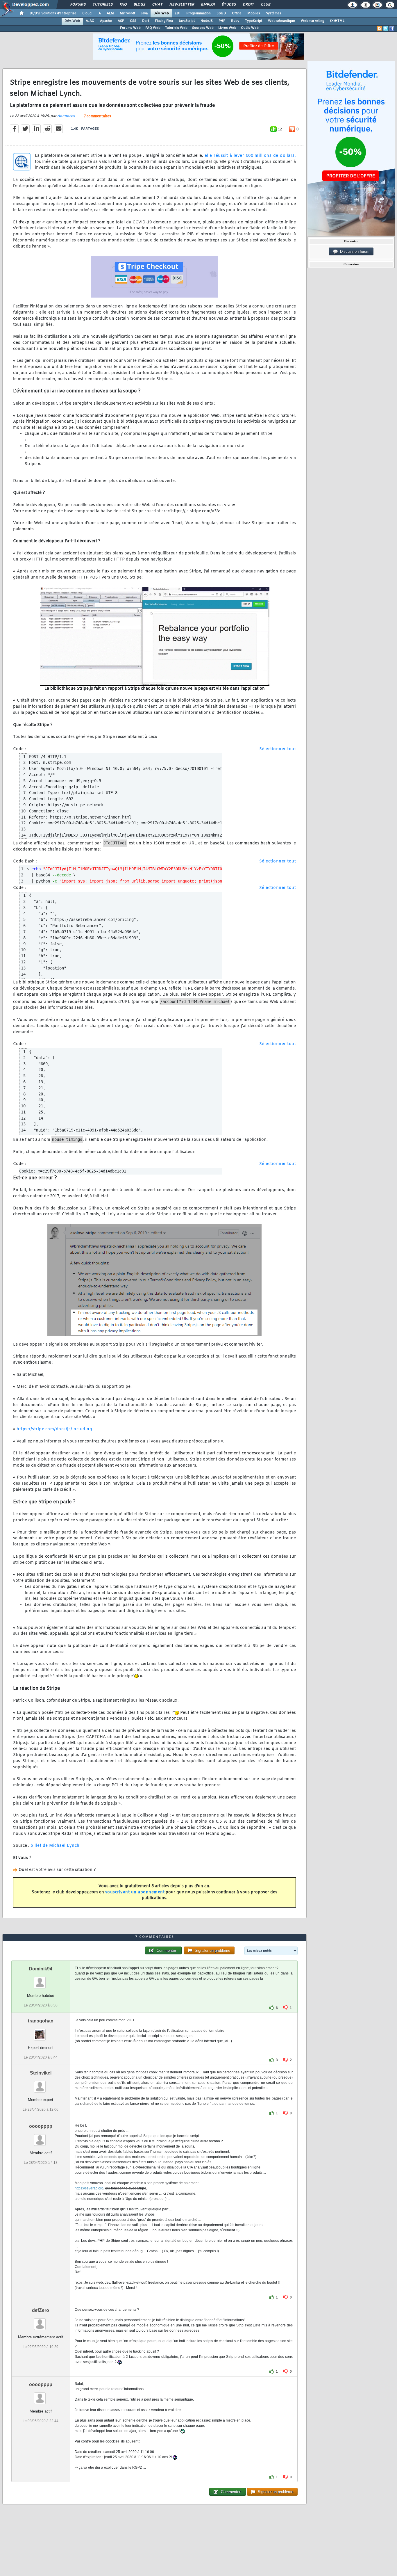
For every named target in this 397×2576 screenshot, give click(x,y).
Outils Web (250, 28)
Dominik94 (41, 1969)
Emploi (208, 5)
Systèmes (274, 13)
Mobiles (254, 13)
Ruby (235, 21)
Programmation (199, 13)
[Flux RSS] (380, 29)
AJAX (90, 21)
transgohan (41, 2021)
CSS (133, 21)
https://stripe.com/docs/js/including (54, 1429)
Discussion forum (354, 251)
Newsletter (181, 5)
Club (265, 5)
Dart (146, 21)
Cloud (87, 13)
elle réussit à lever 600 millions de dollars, (250, 156)
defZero (41, 2310)
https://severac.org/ (90, 2188)
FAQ (123, 5)
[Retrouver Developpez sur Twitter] (386, 29)
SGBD (221, 13)
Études (229, 5)
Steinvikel (41, 2073)
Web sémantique (281, 21)
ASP (121, 21)
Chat (157, 5)
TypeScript (254, 21)
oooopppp (41, 2126)
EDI (178, 13)
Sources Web (203, 28)
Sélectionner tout (278, 749)
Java (144, 13)
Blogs (139, 5)
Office (237, 13)
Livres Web (227, 28)
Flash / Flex (164, 21)
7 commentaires (97, 116)
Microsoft (127, 13)
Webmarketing (313, 21)
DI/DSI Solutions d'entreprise (53, 13)
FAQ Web (153, 28)
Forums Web (130, 28)
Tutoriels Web (176, 28)
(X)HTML (337, 21)
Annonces (66, 116)
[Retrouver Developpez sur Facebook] (392, 29)
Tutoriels (102, 5)
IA (99, 13)
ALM (110, 13)
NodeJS (207, 21)
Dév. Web (161, 13)
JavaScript (187, 21)
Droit (248, 5)
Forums (78, 5)
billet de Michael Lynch (55, 1846)
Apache (106, 21)
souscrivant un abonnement (135, 1892)
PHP (222, 21)
